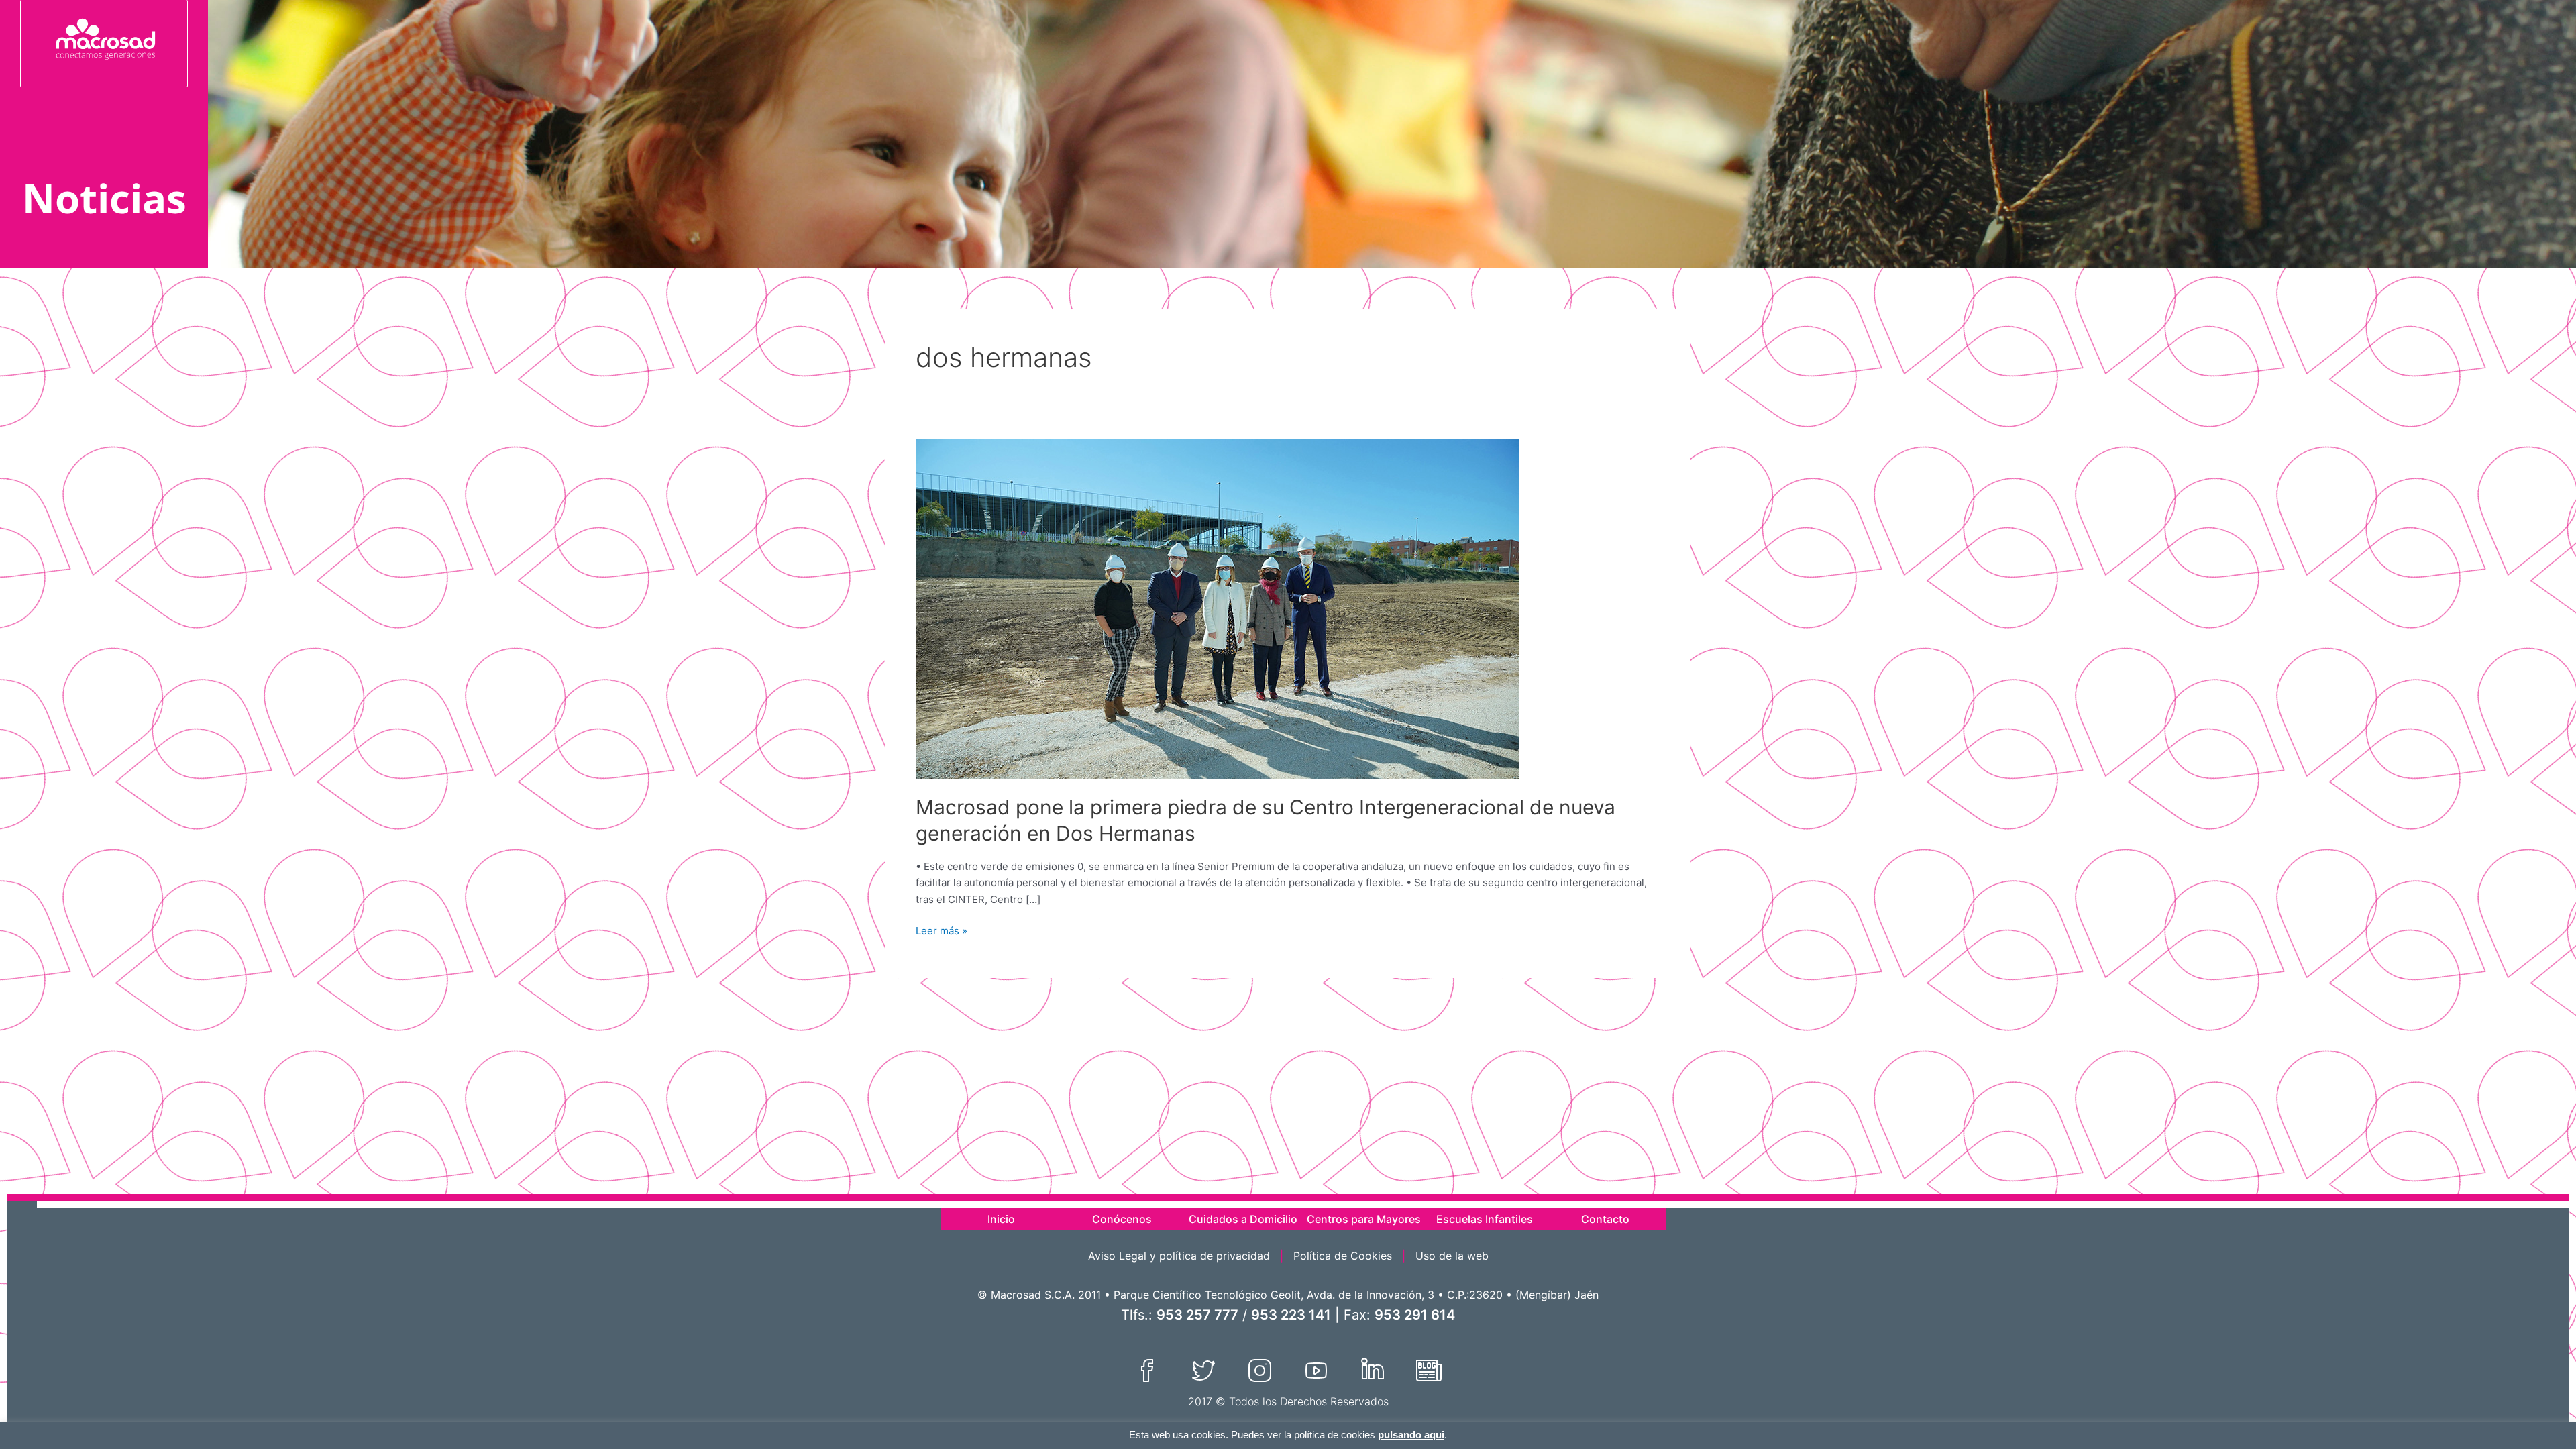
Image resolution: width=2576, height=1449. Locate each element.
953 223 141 (1291, 1315)
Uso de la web (1452, 1256)
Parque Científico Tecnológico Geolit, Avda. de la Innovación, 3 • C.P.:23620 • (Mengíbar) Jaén (1356, 1295)
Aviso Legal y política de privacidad (1179, 1256)
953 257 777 (1197, 1315)
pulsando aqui (1411, 1435)
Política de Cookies (1343, 1256)
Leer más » (942, 930)
